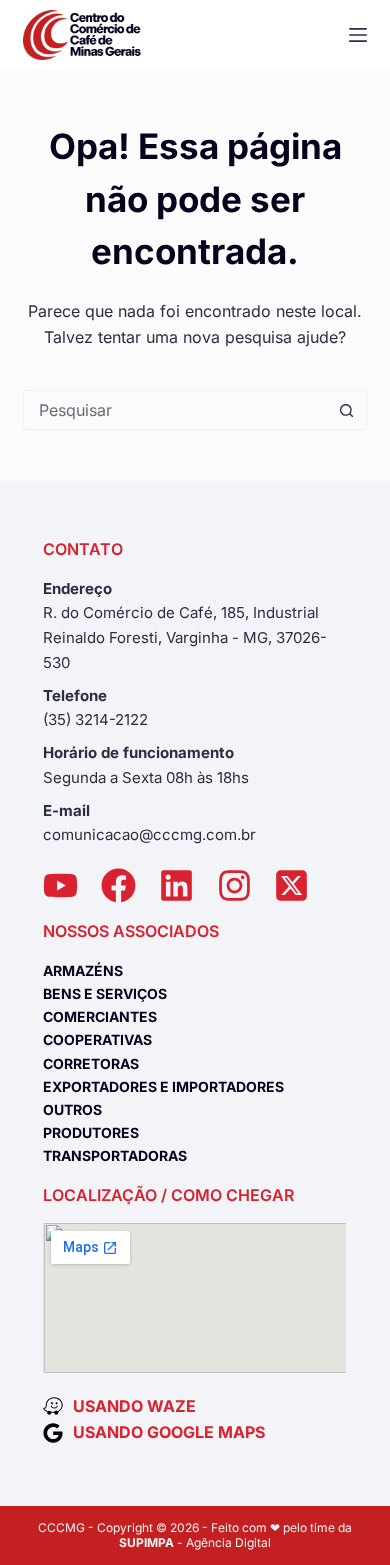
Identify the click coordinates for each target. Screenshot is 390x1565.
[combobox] (175, 410)
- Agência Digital (195, 1542)
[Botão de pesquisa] (347, 410)
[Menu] (358, 35)
